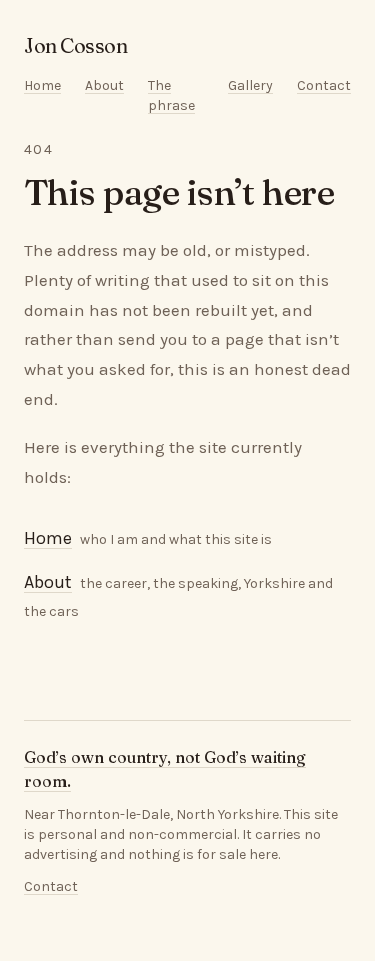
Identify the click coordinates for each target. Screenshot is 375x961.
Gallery (250, 85)
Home (42, 85)
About (104, 85)
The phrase (171, 95)
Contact (324, 85)
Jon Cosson (75, 45)
